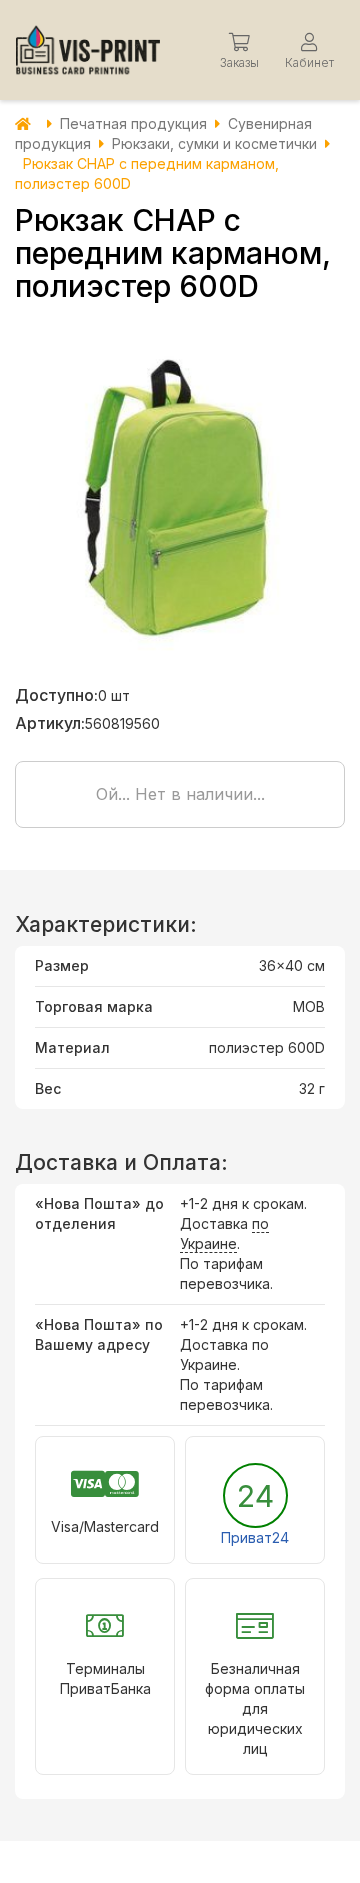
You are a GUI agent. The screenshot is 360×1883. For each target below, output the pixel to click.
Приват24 (255, 1537)
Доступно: (56, 695)
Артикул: (50, 723)
